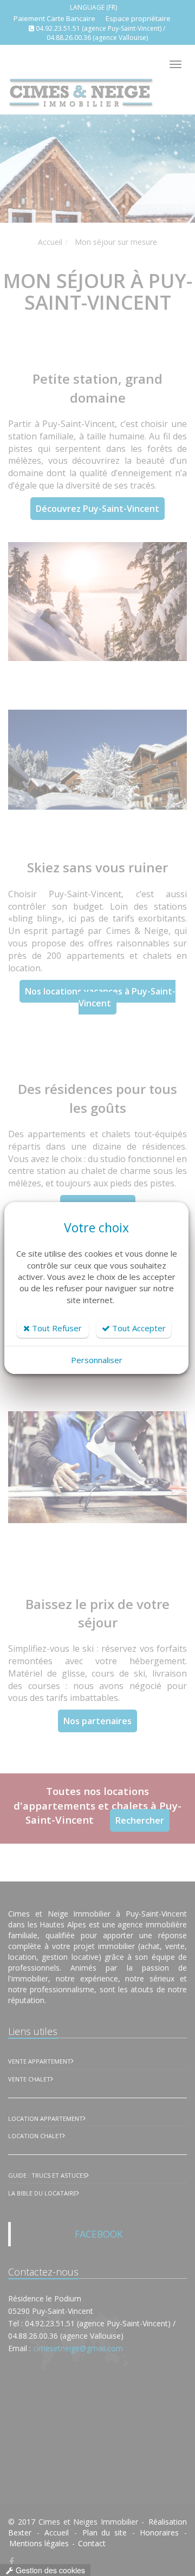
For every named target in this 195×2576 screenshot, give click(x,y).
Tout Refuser (56, 1328)
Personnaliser (97, 1360)
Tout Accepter (138, 1328)
